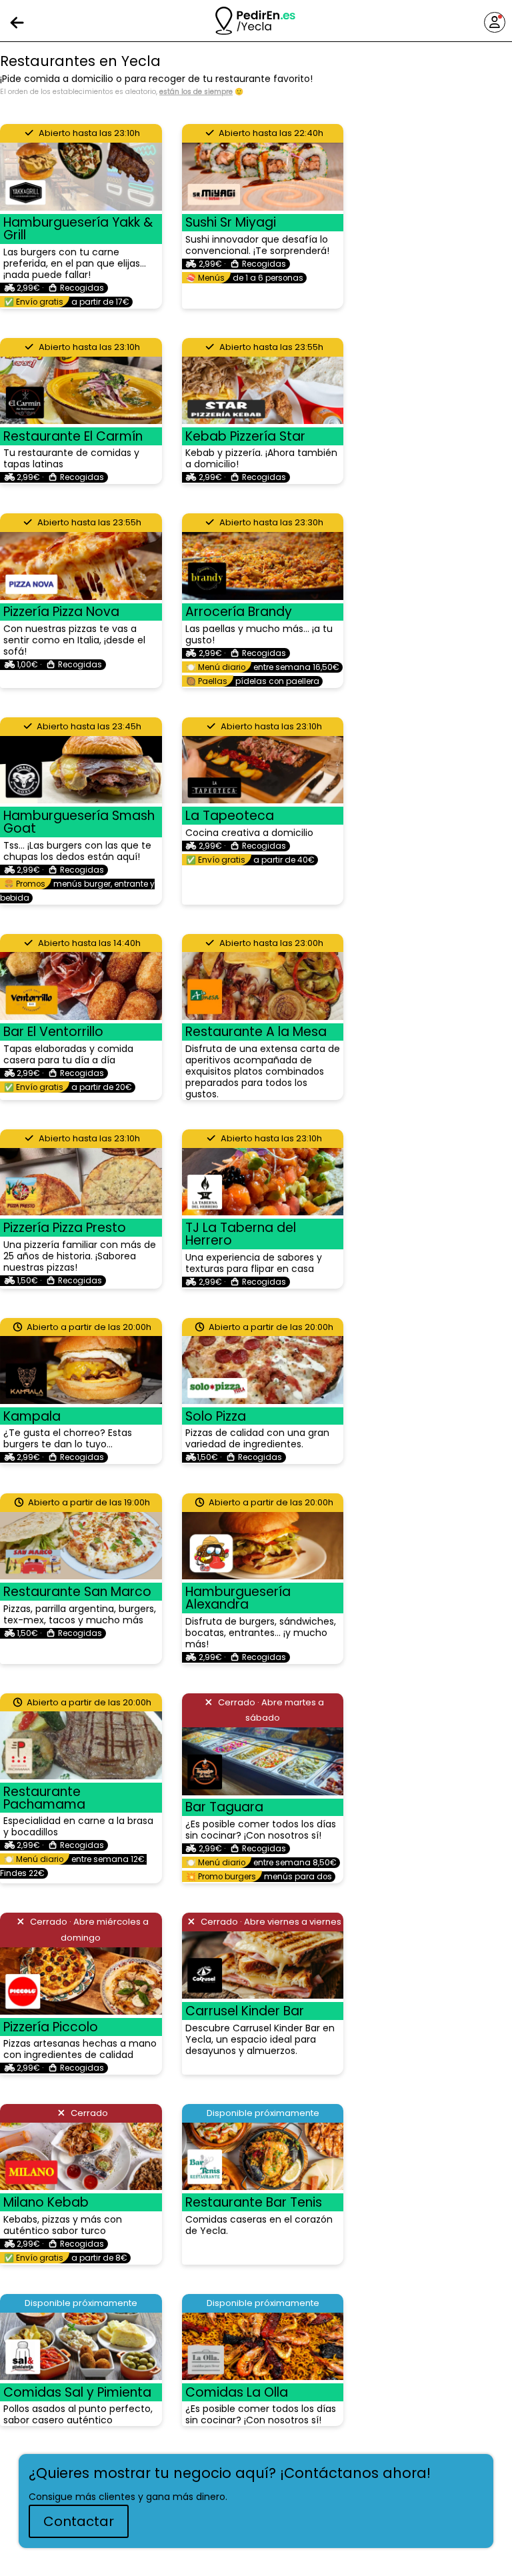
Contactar (79, 2521)
